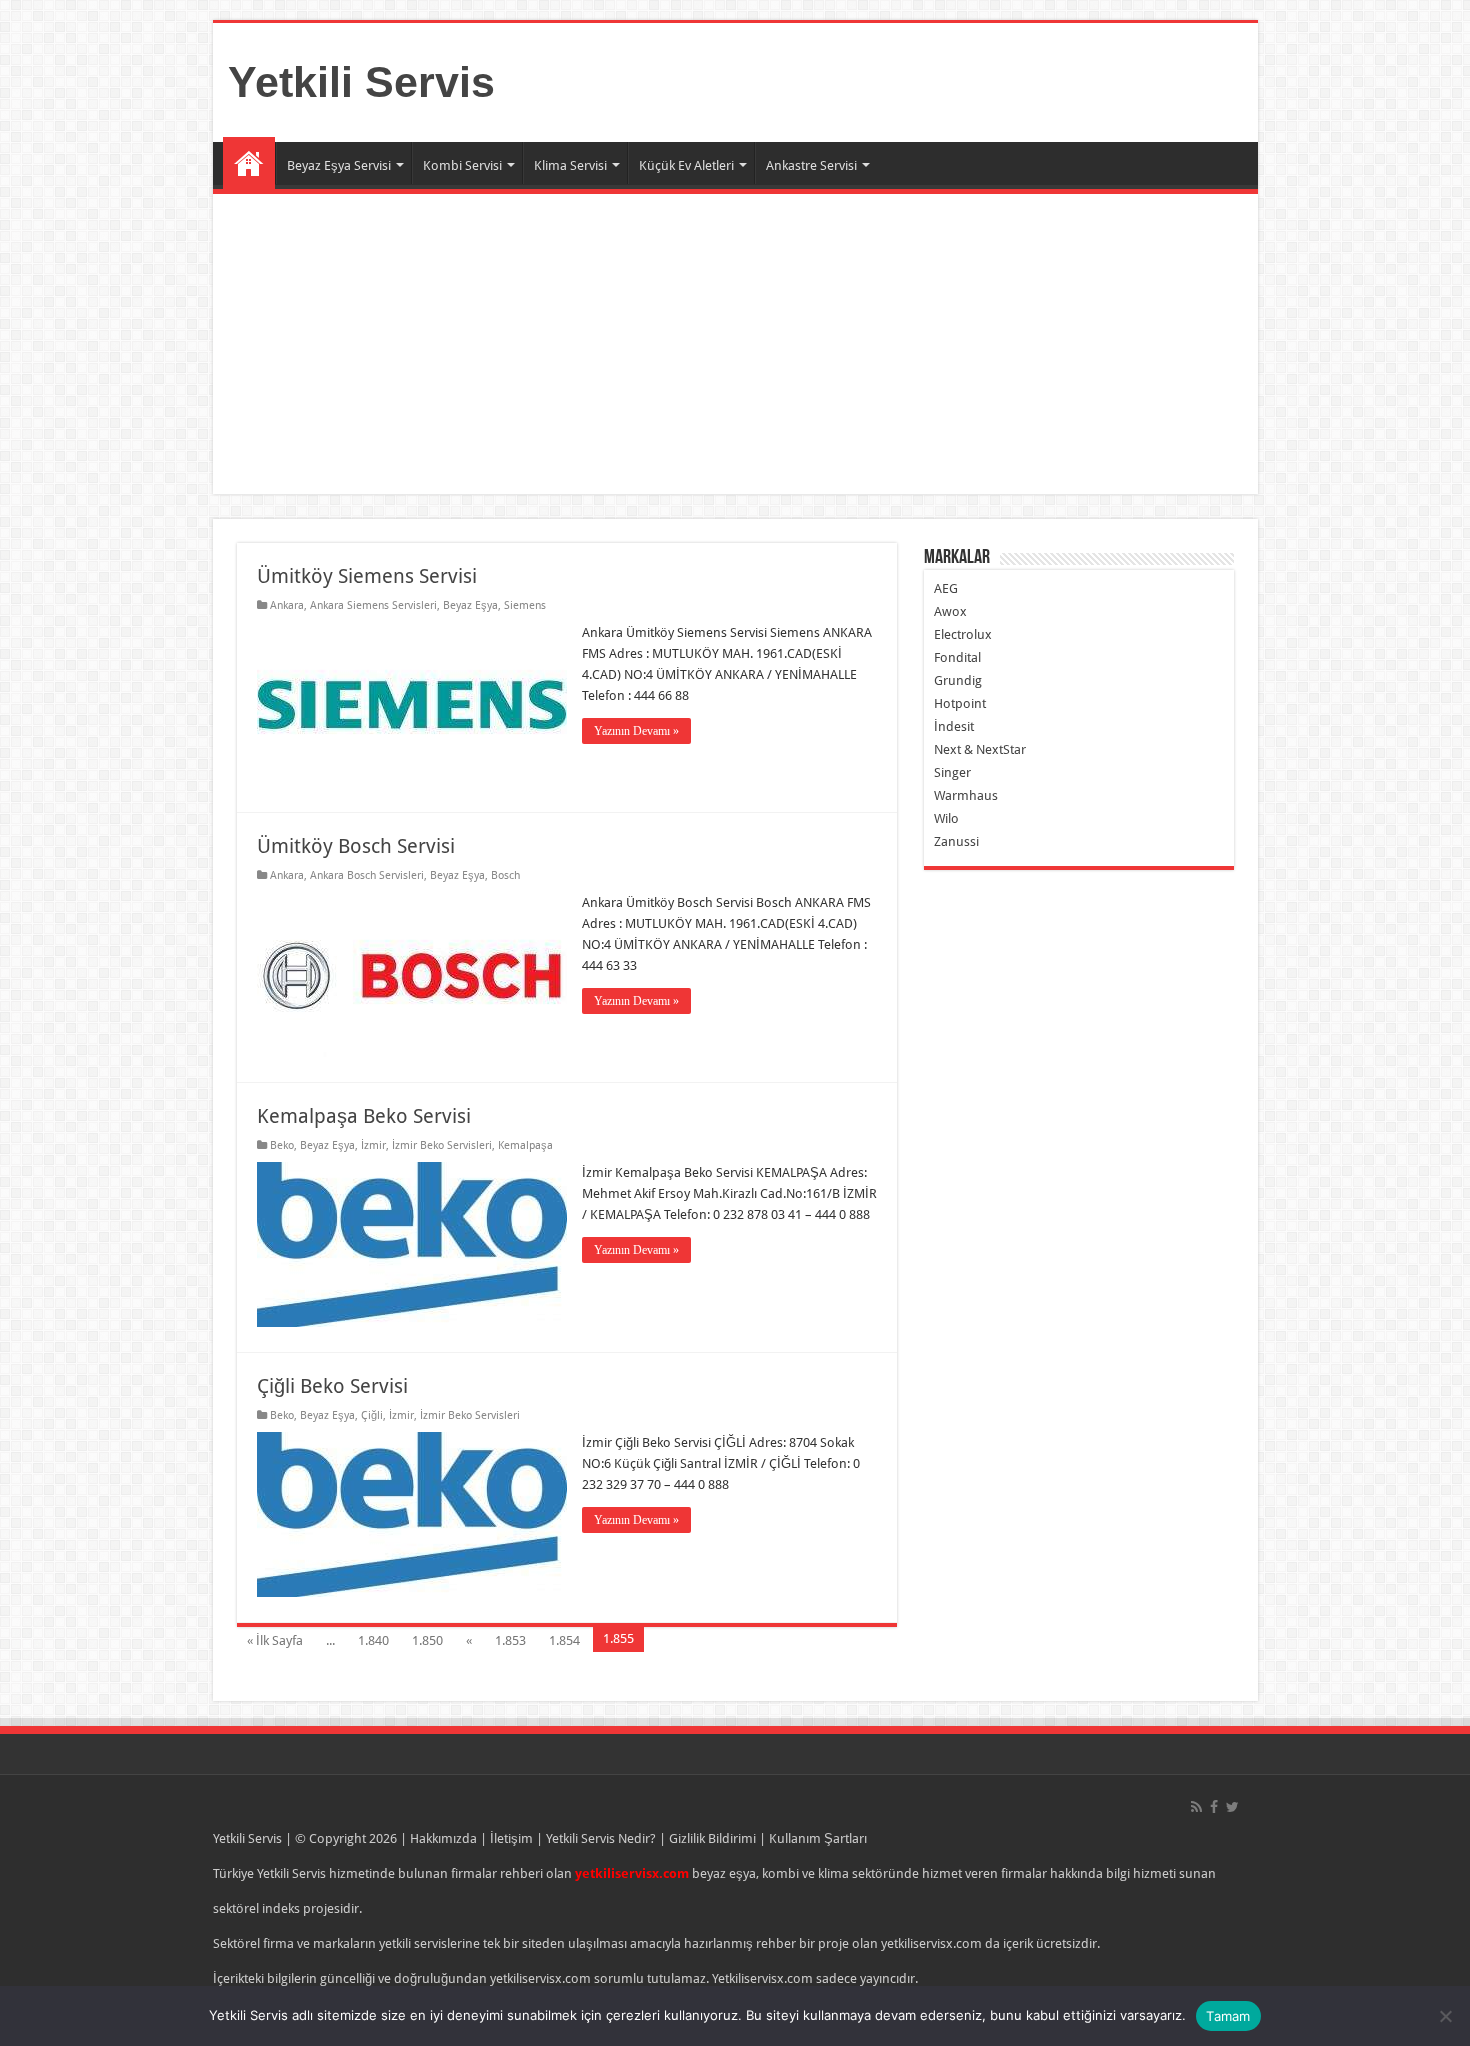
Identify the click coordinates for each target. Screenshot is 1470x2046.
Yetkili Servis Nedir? (601, 1838)
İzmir (373, 1145)
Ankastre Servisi (811, 165)
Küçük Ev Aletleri (686, 165)
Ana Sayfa (249, 163)
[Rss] (1196, 1807)
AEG (946, 588)
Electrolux (963, 634)
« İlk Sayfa (275, 1640)
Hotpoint (960, 703)
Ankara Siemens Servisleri (373, 605)
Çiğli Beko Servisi (332, 1386)
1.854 (564, 1640)
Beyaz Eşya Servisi (339, 165)
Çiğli (372, 1415)
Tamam (1228, 2016)
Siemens (525, 605)
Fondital (957, 657)
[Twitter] (1232, 1807)
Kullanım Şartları (818, 1838)
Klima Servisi (570, 165)
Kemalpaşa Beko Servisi (364, 1116)
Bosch (505, 875)
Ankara (287, 605)
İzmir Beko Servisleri (442, 1145)
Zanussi (956, 841)
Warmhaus (966, 795)
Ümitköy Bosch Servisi (356, 846)
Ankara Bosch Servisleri (367, 875)
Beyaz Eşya (470, 605)
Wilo (946, 818)
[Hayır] (1445, 2016)
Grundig (958, 680)
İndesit (954, 726)
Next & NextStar (980, 749)
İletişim (511, 1838)
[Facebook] (1214, 1807)
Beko (282, 1145)
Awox (950, 611)
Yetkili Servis (361, 82)
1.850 (427, 1640)
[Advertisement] (813, 344)
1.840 (373, 1640)
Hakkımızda (443, 1838)
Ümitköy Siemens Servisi (367, 576)
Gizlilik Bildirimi (712, 1838)
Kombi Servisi (462, 165)
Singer (952, 772)
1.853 (510, 1640)
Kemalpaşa (525, 1145)
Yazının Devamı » (636, 731)
